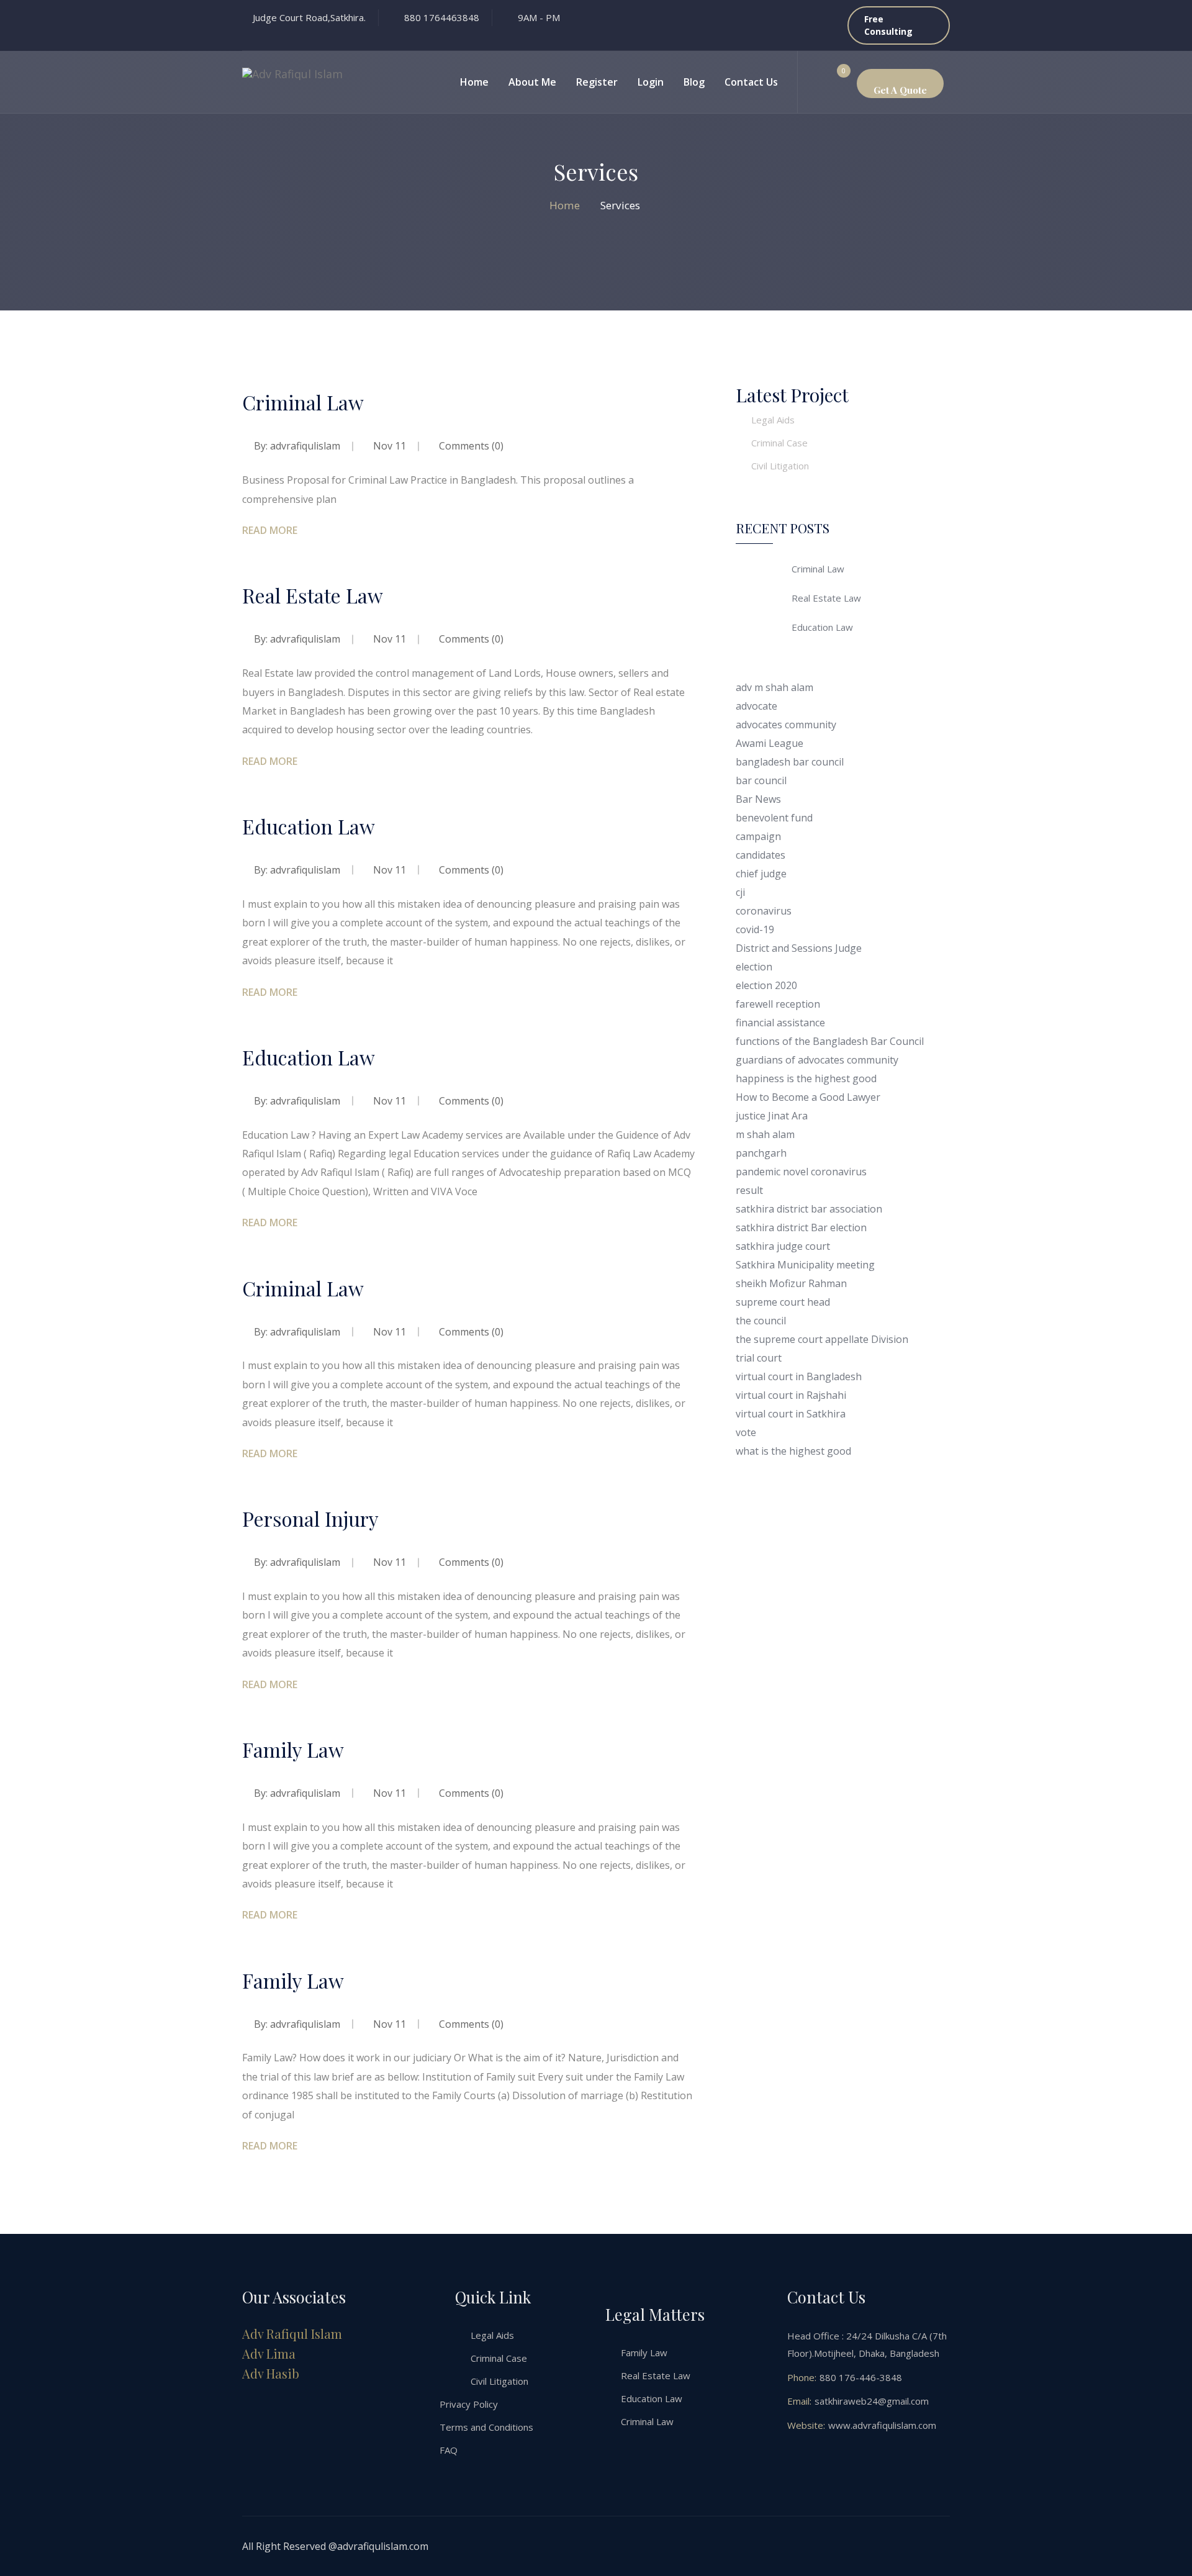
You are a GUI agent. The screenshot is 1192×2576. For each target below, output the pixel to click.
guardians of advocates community (817, 1060)
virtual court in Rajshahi (791, 1395)
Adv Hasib (271, 2373)
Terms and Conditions (486, 2427)
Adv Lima (269, 2353)
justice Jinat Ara (772, 1116)
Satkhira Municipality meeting (805, 1265)
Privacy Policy (469, 2404)
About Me (532, 82)
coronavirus (764, 911)
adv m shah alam (774, 687)
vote (746, 1432)
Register (597, 82)
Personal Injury (310, 1518)
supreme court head (783, 1302)
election (754, 967)
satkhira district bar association (809, 1209)
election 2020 (766, 985)
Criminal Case (779, 443)
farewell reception (778, 1004)
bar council (761, 780)
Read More (270, 530)
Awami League (770, 743)
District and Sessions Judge (799, 948)
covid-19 (755, 929)
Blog (694, 82)
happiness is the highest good (806, 1078)
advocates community (786, 725)
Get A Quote (900, 90)
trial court (759, 1358)
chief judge (761, 874)
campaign (758, 836)
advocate (756, 706)
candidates (761, 855)
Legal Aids (773, 420)
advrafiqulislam (305, 446)
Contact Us (751, 82)
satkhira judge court (783, 1246)
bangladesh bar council (790, 762)
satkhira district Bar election (801, 1227)
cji (740, 892)
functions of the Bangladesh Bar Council (830, 1041)
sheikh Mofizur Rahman (791, 1283)
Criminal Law (303, 402)
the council (761, 1321)
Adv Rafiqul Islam (292, 2334)
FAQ (449, 2450)
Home (474, 82)
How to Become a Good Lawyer (808, 1097)
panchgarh (761, 1153)
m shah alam (765, 1134)
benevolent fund (774, 818)
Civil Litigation (780, 466)
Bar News (758, 799)
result (749, 1190)
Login (651, 82)
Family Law (293, 1749)
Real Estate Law (313, 595)
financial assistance (780, 1023)
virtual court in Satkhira (791, 1414)
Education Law (309, 826)
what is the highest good (793, 1451)
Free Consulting (888, 25)
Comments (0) (470, 446)
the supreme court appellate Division (822, 1339)
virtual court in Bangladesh (799, 1376)
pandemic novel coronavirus (801, 1172)
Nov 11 (390, 446)
